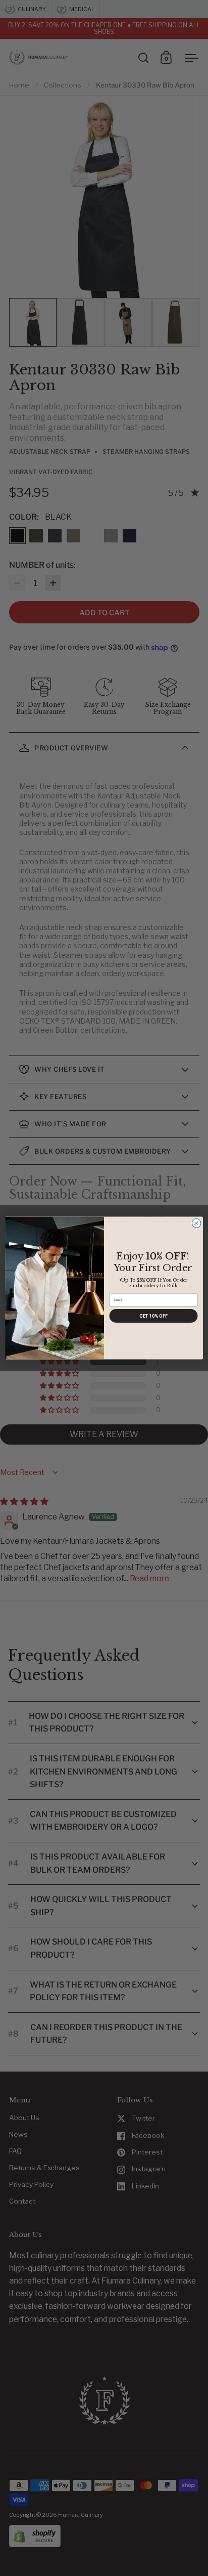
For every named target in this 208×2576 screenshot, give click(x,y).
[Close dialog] (196, 1223)
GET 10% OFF (153, 1316)
